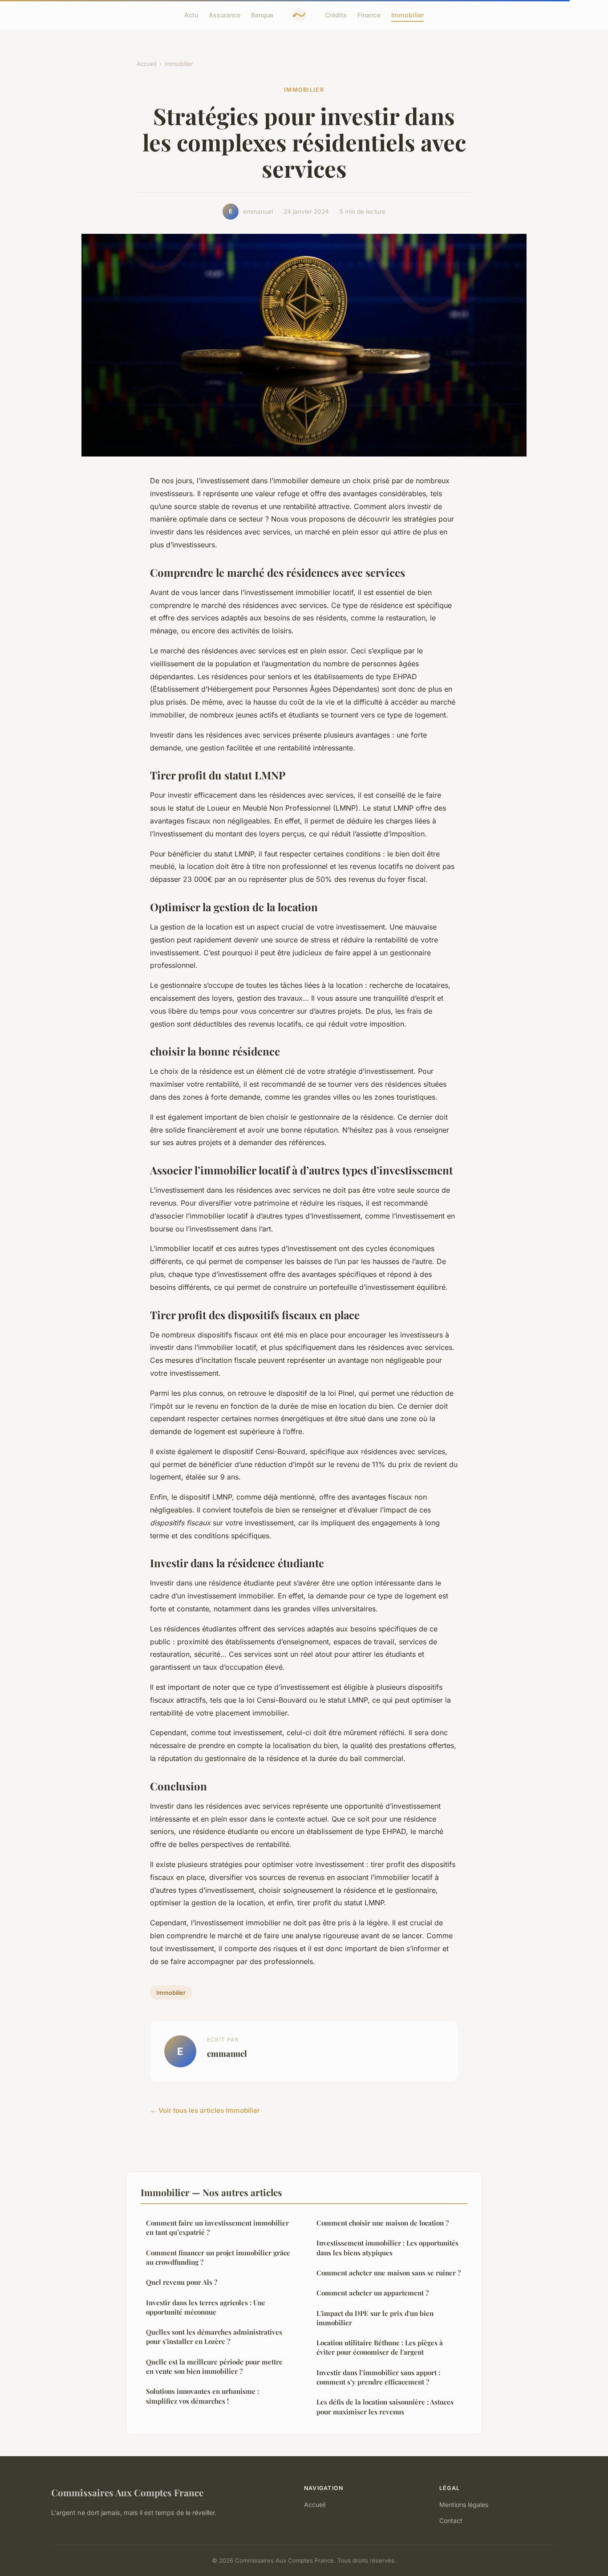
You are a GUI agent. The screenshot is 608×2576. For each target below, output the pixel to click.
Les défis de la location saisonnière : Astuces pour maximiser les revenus (385, 2407)
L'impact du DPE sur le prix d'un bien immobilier (375, 2318)
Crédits (336, 15)
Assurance (225, 15)
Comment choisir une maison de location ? (383, 2223)
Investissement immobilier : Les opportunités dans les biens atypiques (387, 2248)
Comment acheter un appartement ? (373, 2293)
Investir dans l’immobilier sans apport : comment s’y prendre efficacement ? (378, 2377)
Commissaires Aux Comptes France (127, 2492)
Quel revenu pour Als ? (182, 2282)
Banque (262, 15)
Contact (451, 2521)
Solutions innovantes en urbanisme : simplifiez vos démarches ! (203, 2396)
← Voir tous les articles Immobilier (205, 2110)
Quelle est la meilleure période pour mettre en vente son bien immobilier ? (214, 2366)
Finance (369, 15)
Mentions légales (464, 2505)
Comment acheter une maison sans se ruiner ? (389, 2273)
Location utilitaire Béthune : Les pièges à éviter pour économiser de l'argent (380, 2347)
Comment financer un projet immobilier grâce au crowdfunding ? (218, 2257)
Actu (191, 15)
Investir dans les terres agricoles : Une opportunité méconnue (206, 2307)
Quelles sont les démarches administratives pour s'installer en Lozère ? (214, 2337)
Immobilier (407, 15)
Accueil (147, 64)
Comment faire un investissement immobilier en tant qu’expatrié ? (217, 2228)
